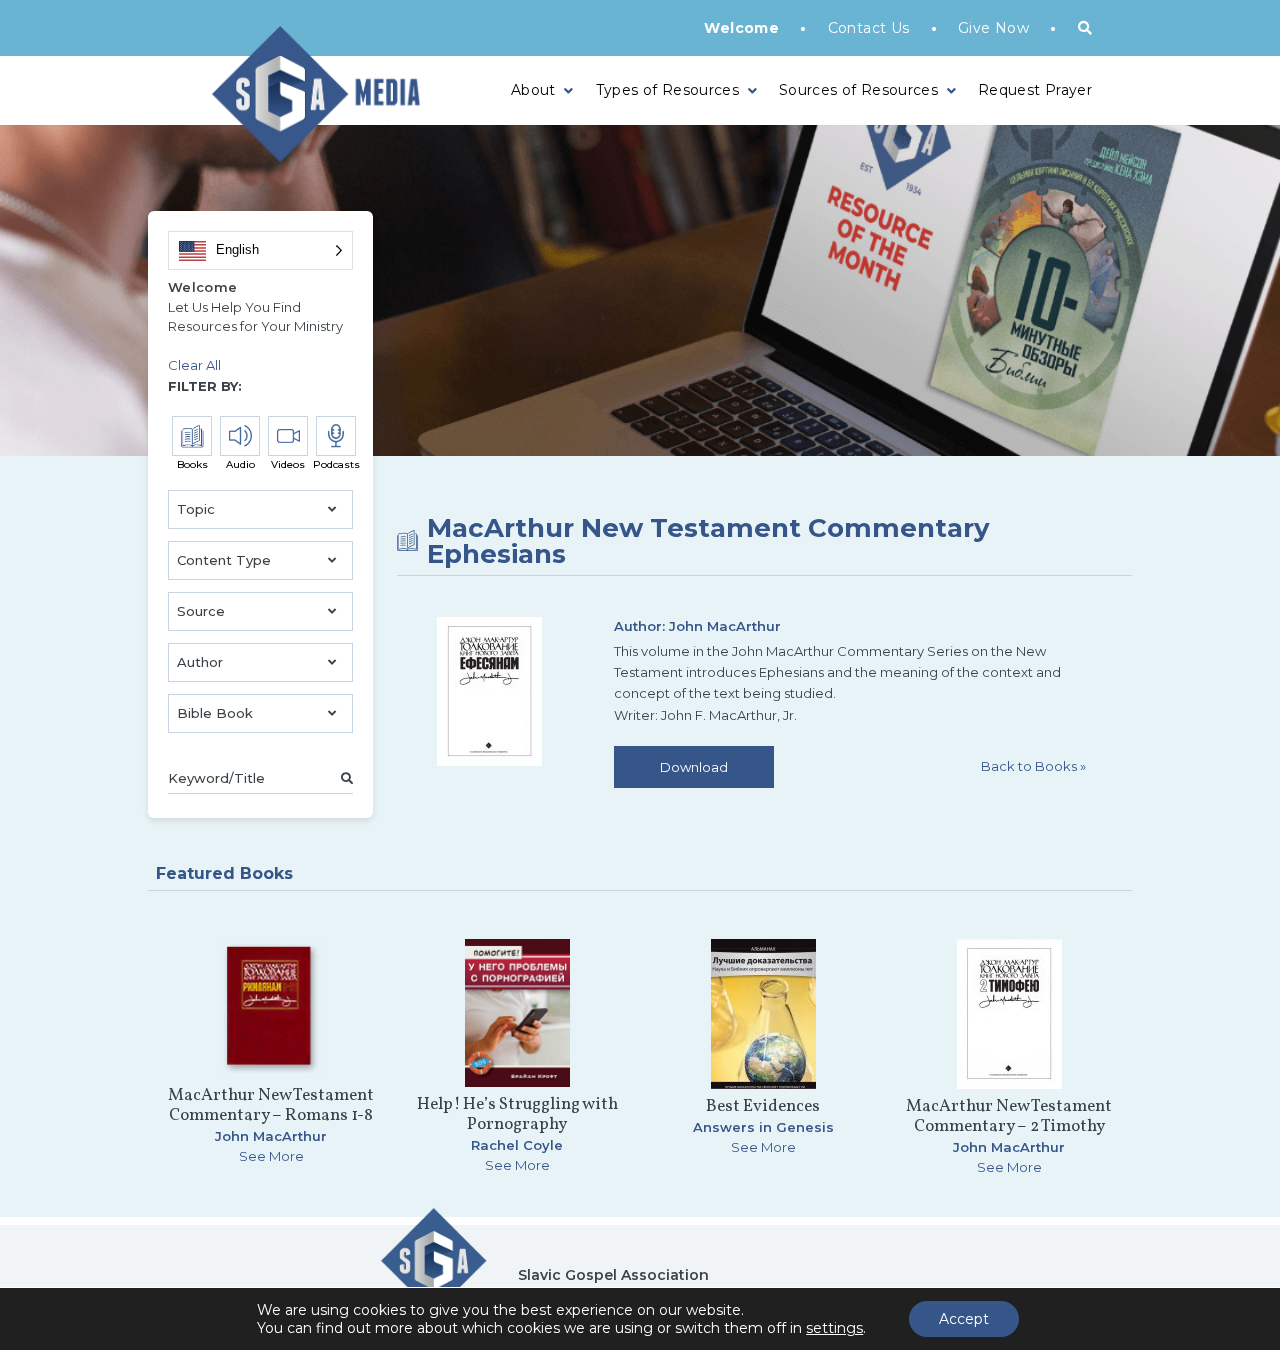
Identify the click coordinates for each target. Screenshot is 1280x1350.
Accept (964, 1319)
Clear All (194, 365)
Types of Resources (667, 90)
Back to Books (1033, 766)
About (533, 90)
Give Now (993, 28)
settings (834, 1328)
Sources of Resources (858, 90)
